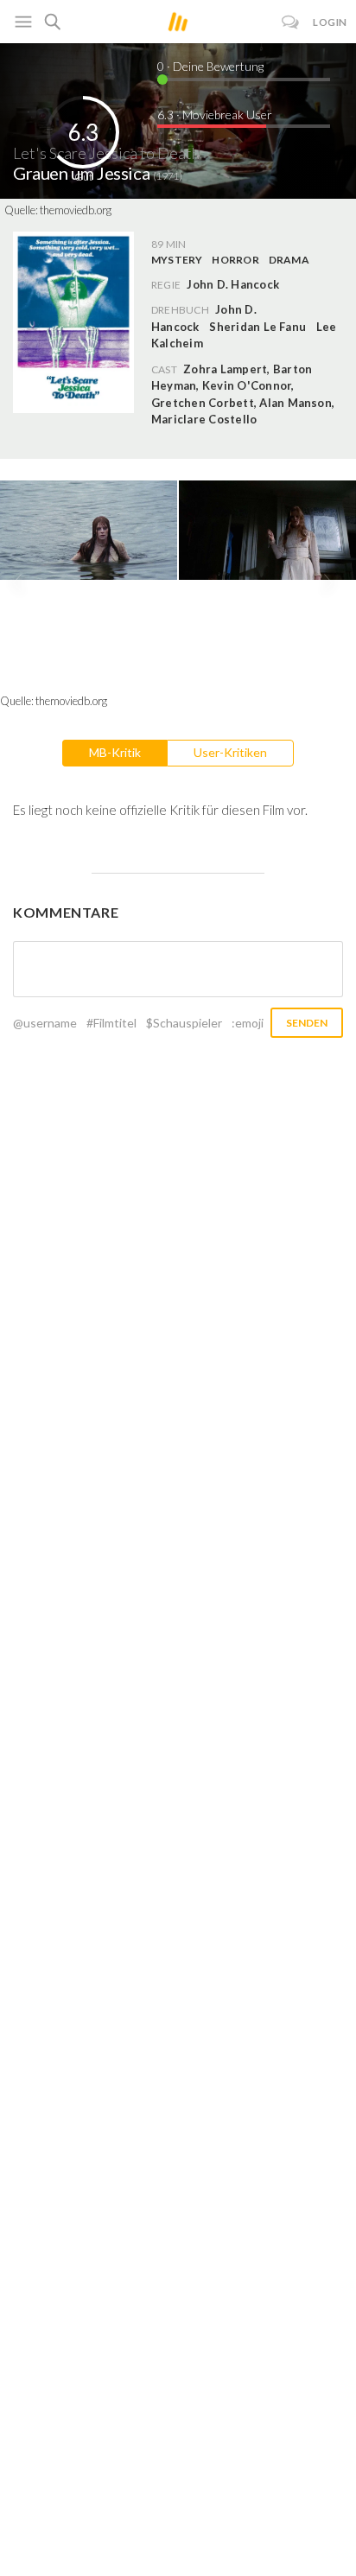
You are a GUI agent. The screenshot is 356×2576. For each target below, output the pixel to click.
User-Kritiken (230, 752)
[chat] (291, 22)
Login (330, 22)
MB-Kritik (115, 752)
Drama (289, 260)
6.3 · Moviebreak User (215, 114)
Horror (235, 260)
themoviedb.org (76, 210)
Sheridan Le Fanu (257, 327)
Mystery (177, 260)
